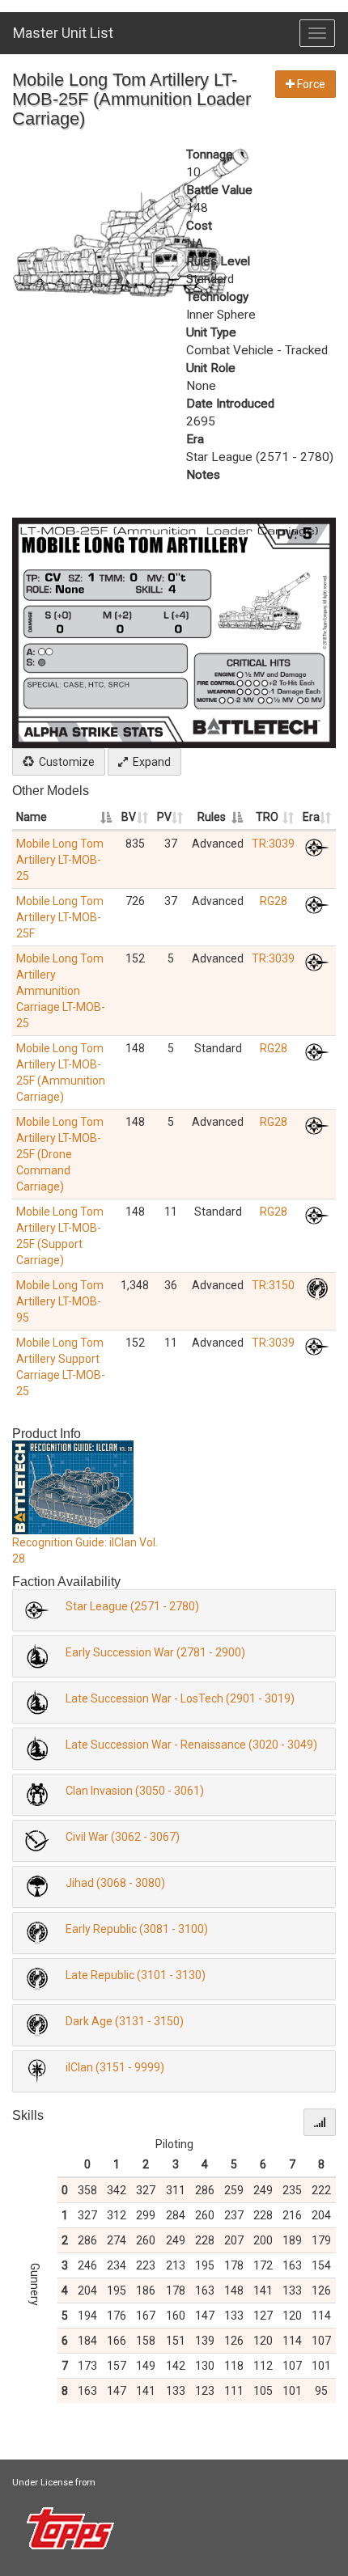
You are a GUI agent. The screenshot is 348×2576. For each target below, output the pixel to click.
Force (310, 84)
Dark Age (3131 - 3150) (125, 2021)
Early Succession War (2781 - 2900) (155, 1652)
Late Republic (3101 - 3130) (136, 1975)
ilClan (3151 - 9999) (115, 2067)
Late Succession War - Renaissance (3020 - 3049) (191, 1745)
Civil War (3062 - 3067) (123, 1837)
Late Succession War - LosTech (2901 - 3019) (180, 1698)
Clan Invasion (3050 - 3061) (135, 1791)
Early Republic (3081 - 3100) (137, 1929)
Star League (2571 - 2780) (132, 1606)
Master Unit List (63, 33)
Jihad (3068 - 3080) (115, 1883)
